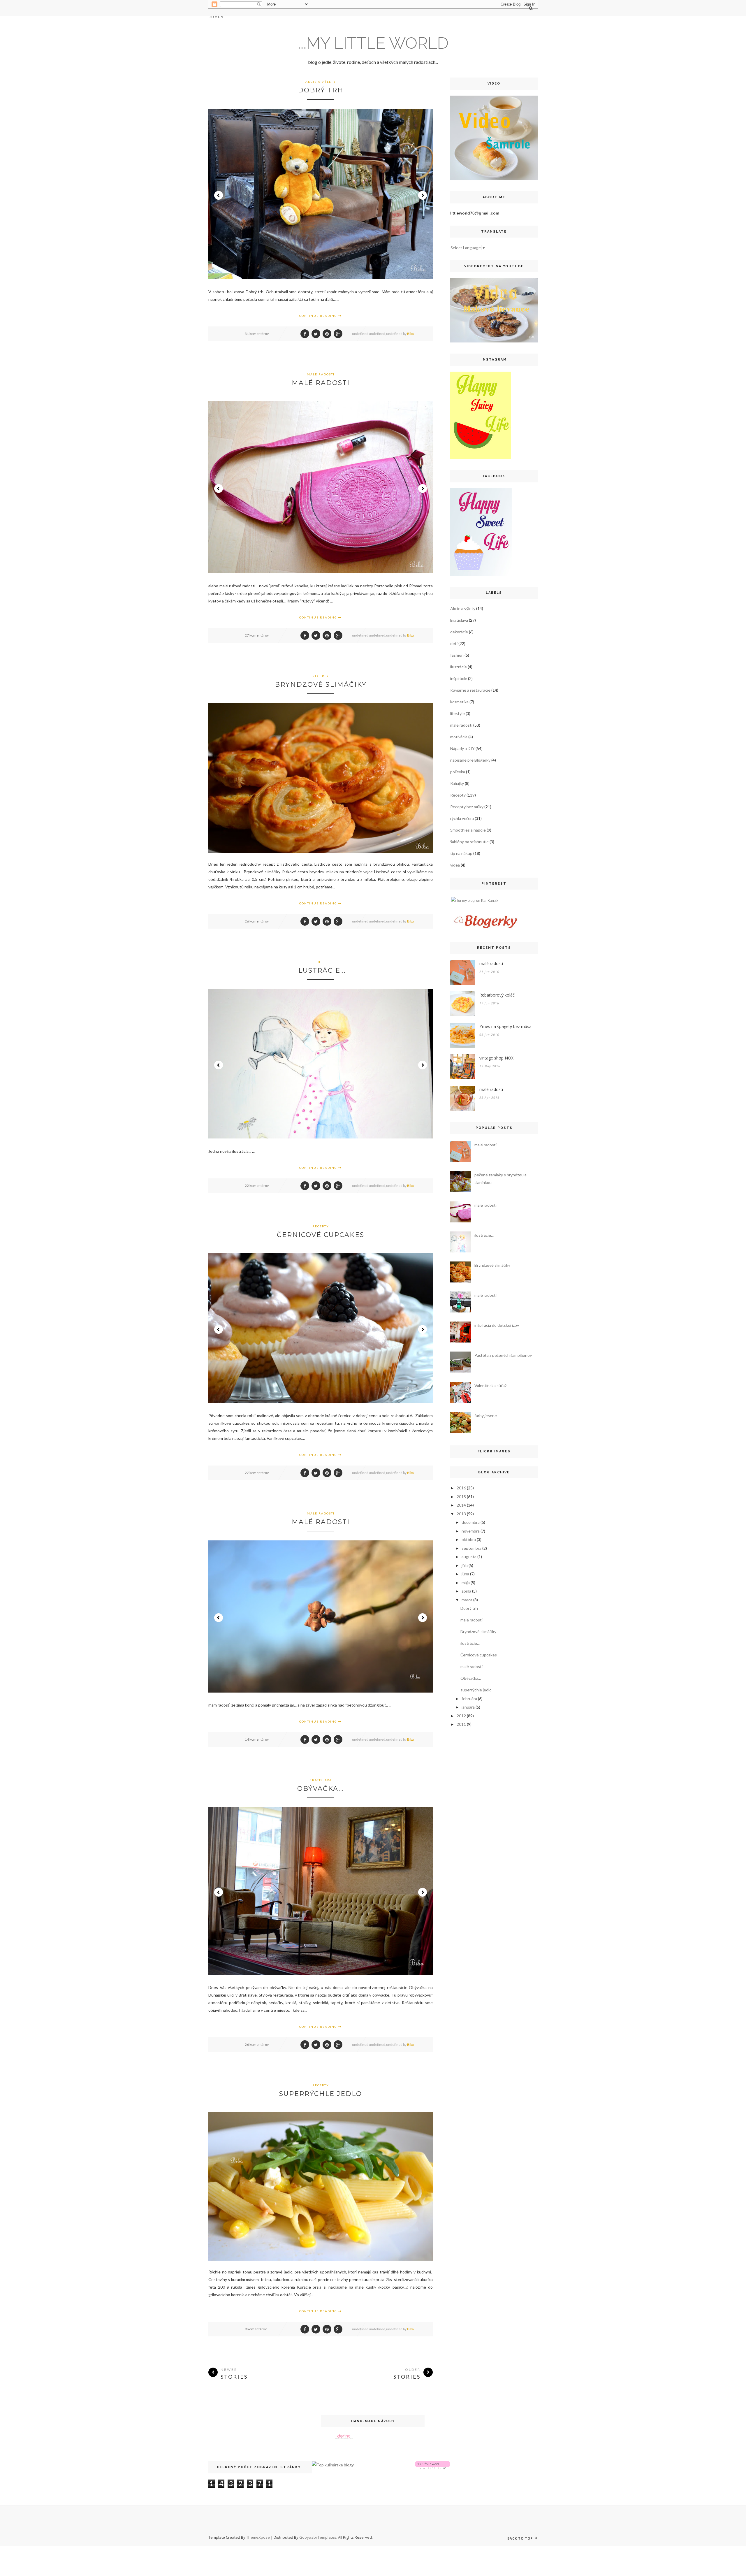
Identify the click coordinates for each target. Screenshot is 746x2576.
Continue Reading (319, 316)
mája (466, 1583)
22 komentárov (257, 1186)
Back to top (521, 2538)
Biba (410, 334)
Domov (216, 17)
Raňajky (457, 783)
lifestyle (458, 713)
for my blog (466, 901)
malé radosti (321, 374)
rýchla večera (462, 818)
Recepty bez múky (467, 807)
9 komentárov (256, 2329)
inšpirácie (459, 678)
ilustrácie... (321, 970)
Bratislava (321, 1780)
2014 (461, 1505)
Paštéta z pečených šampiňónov (503, 1355)
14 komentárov (257, 1739)
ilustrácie (459, 667)
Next (423, 195)
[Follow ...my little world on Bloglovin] (433, 2467)
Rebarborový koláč (497, 995)
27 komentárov (257, 635)
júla (465, 1565)
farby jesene (486, 1416)
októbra (469, 1539)
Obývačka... (321, 1789)
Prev (219, 195)
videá (455, 865)
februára (469, 1699)
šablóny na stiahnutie (469, 842)
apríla (466, 1591)
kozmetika (459, 702)
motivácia (459, 737)
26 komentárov (257, 921)
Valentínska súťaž (490, 1385)
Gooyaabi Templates (318, 2537)
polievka (458, 772)
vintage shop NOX (496, 1058)
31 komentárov (257, 334)
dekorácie (459, 632)
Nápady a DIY (462, 748)
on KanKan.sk (487, 901)
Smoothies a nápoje (468, 830)
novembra (471, 1531)
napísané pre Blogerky (470, 760)
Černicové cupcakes (321, 1235)
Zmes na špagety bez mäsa (505, 1026)
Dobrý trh (321, 90)
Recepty (321, 676)
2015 (461, 1497)
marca (467, 1600)
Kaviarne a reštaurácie (470, 690)
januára (468, 1707)
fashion (457, 655)
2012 (461, 1716)
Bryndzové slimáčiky (321, 685)
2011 (461, 1724)
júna (465, 1574)
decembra (471, 1522)
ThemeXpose (258, 2537)
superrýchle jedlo (321, 2094)
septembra (471, 1548)
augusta (469, 1557)
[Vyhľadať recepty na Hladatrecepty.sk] (333, 2465)
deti (321, 962)
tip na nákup (461, 853)
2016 (461, 1488)
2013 (461, 1514)
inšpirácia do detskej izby (497, 1325)
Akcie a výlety (321, 82)
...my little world (373, 43)
